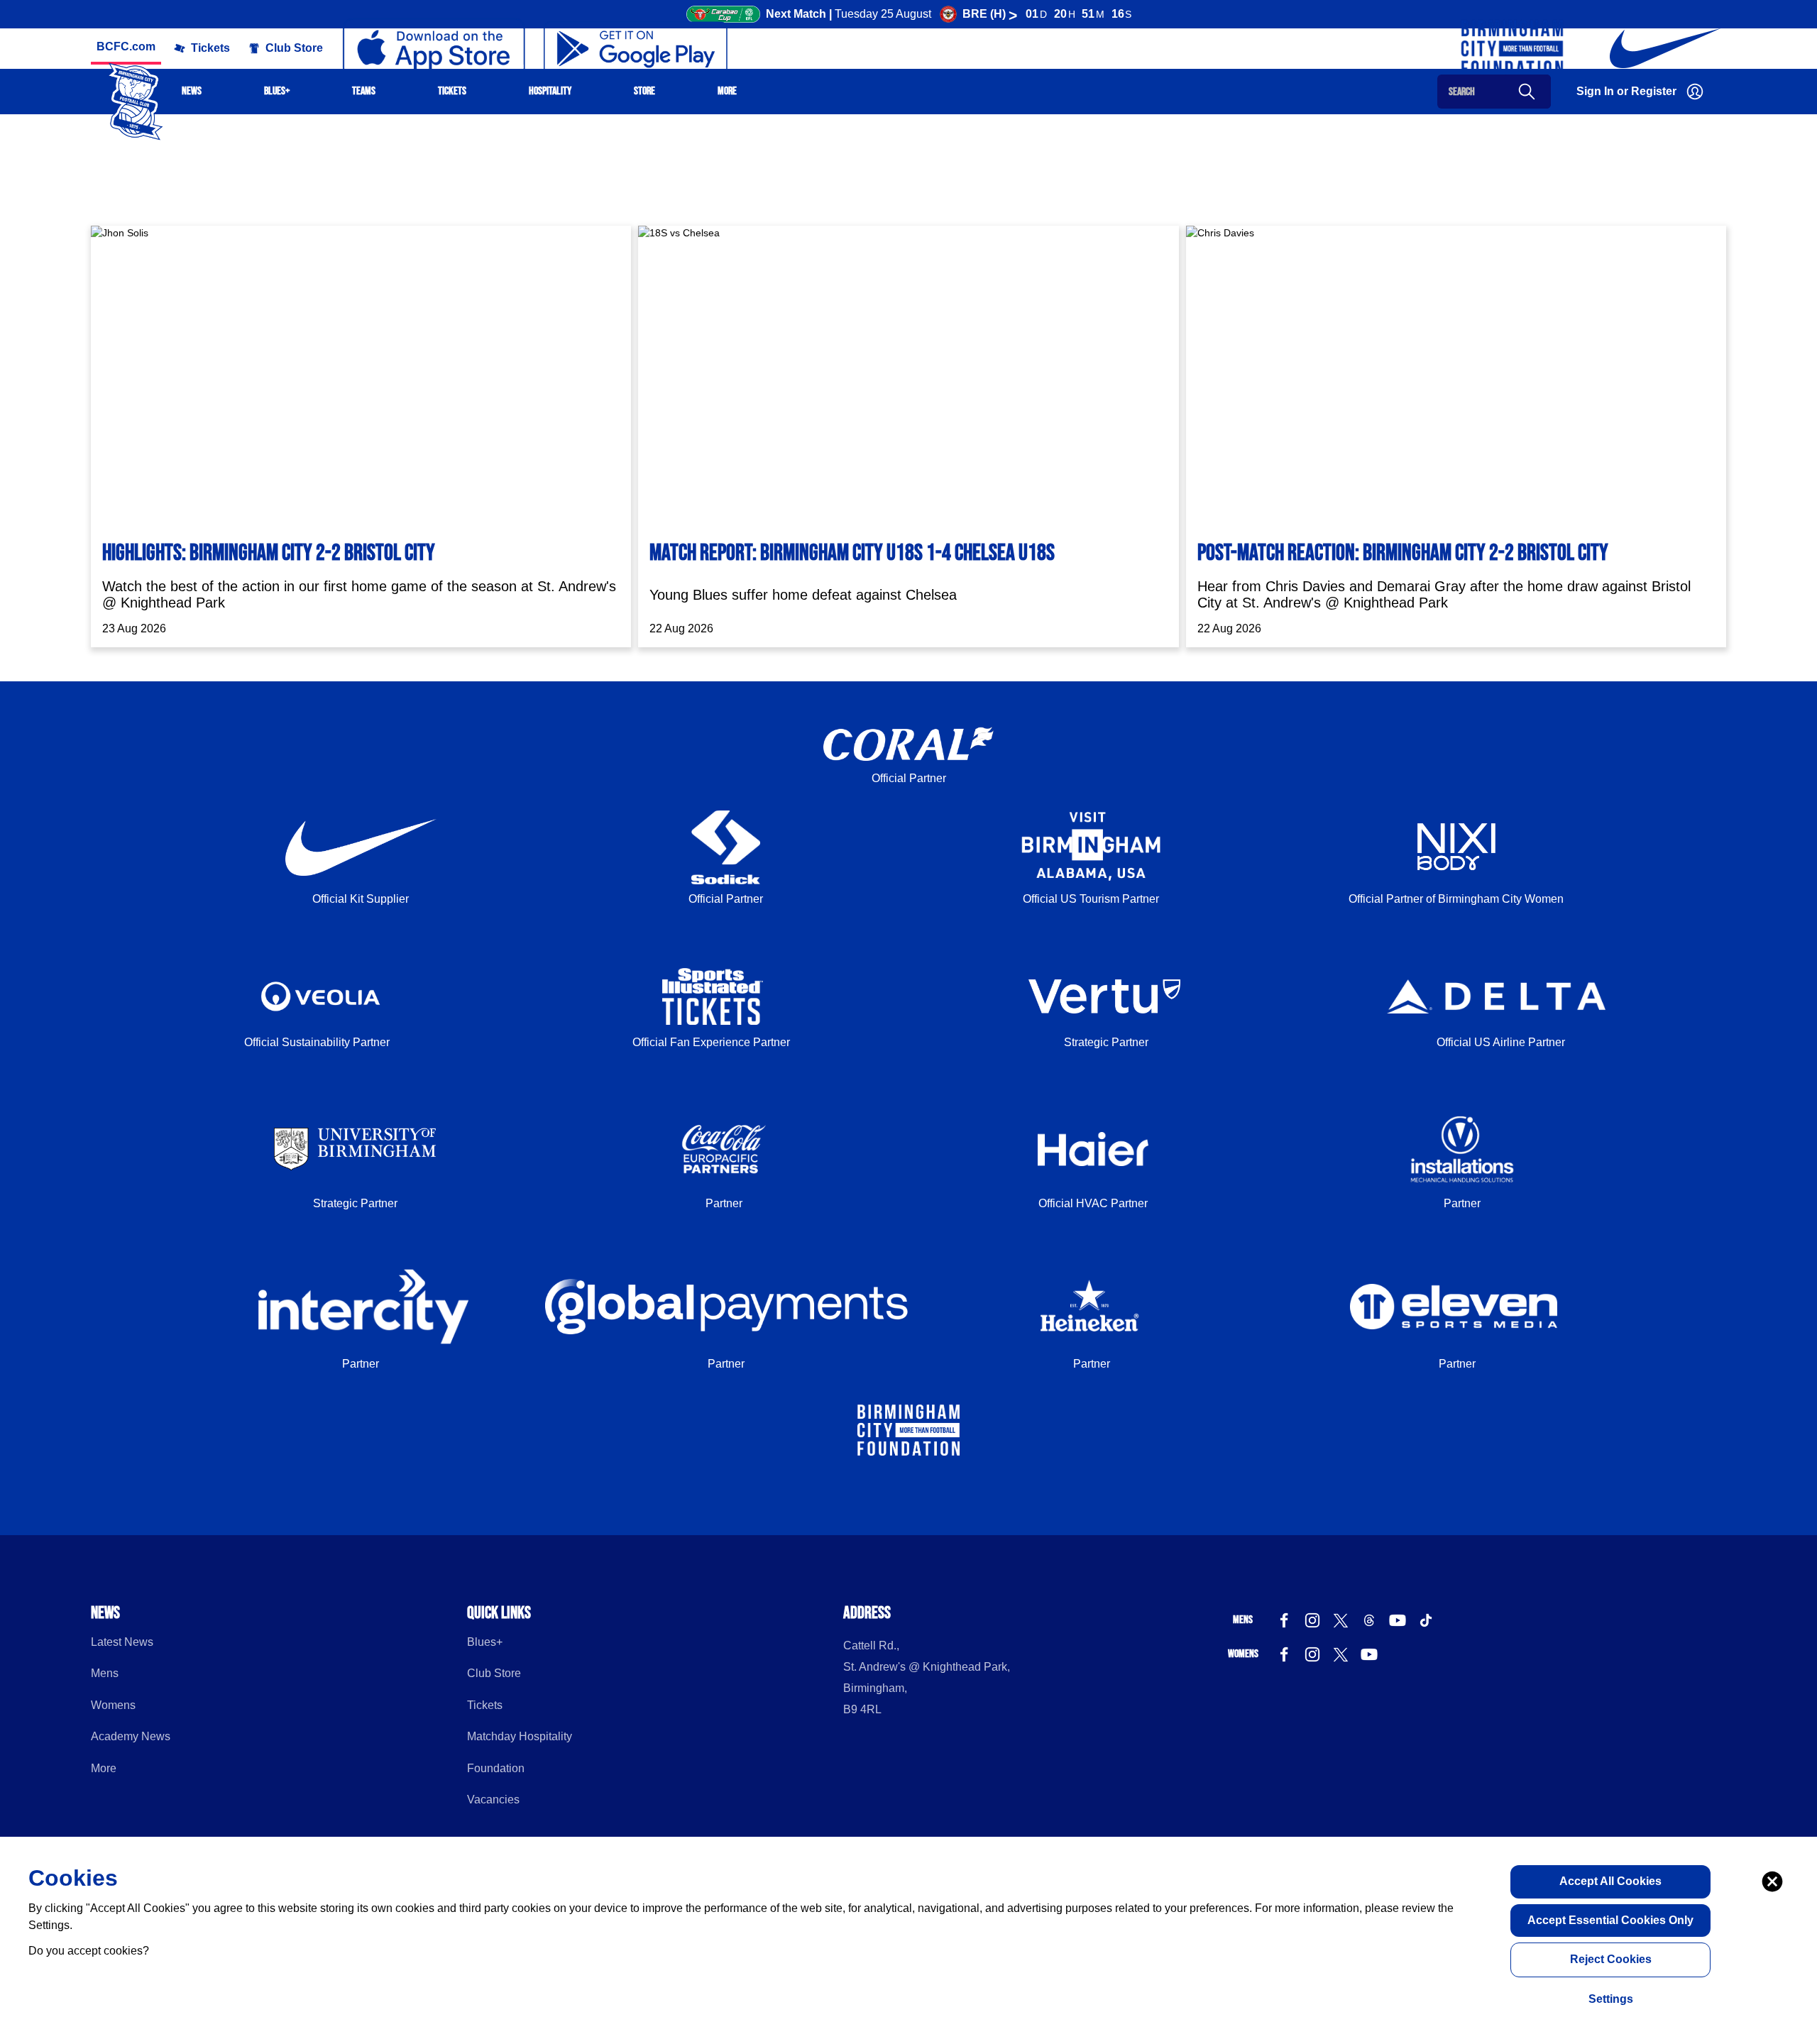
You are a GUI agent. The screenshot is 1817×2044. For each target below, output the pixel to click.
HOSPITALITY (550, 91)
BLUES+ (277, 91)
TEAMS (364, 91)
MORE (727, 91)
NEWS (192, 91)
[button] (202, 48)
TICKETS (452, 91)
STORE (644, 91)
